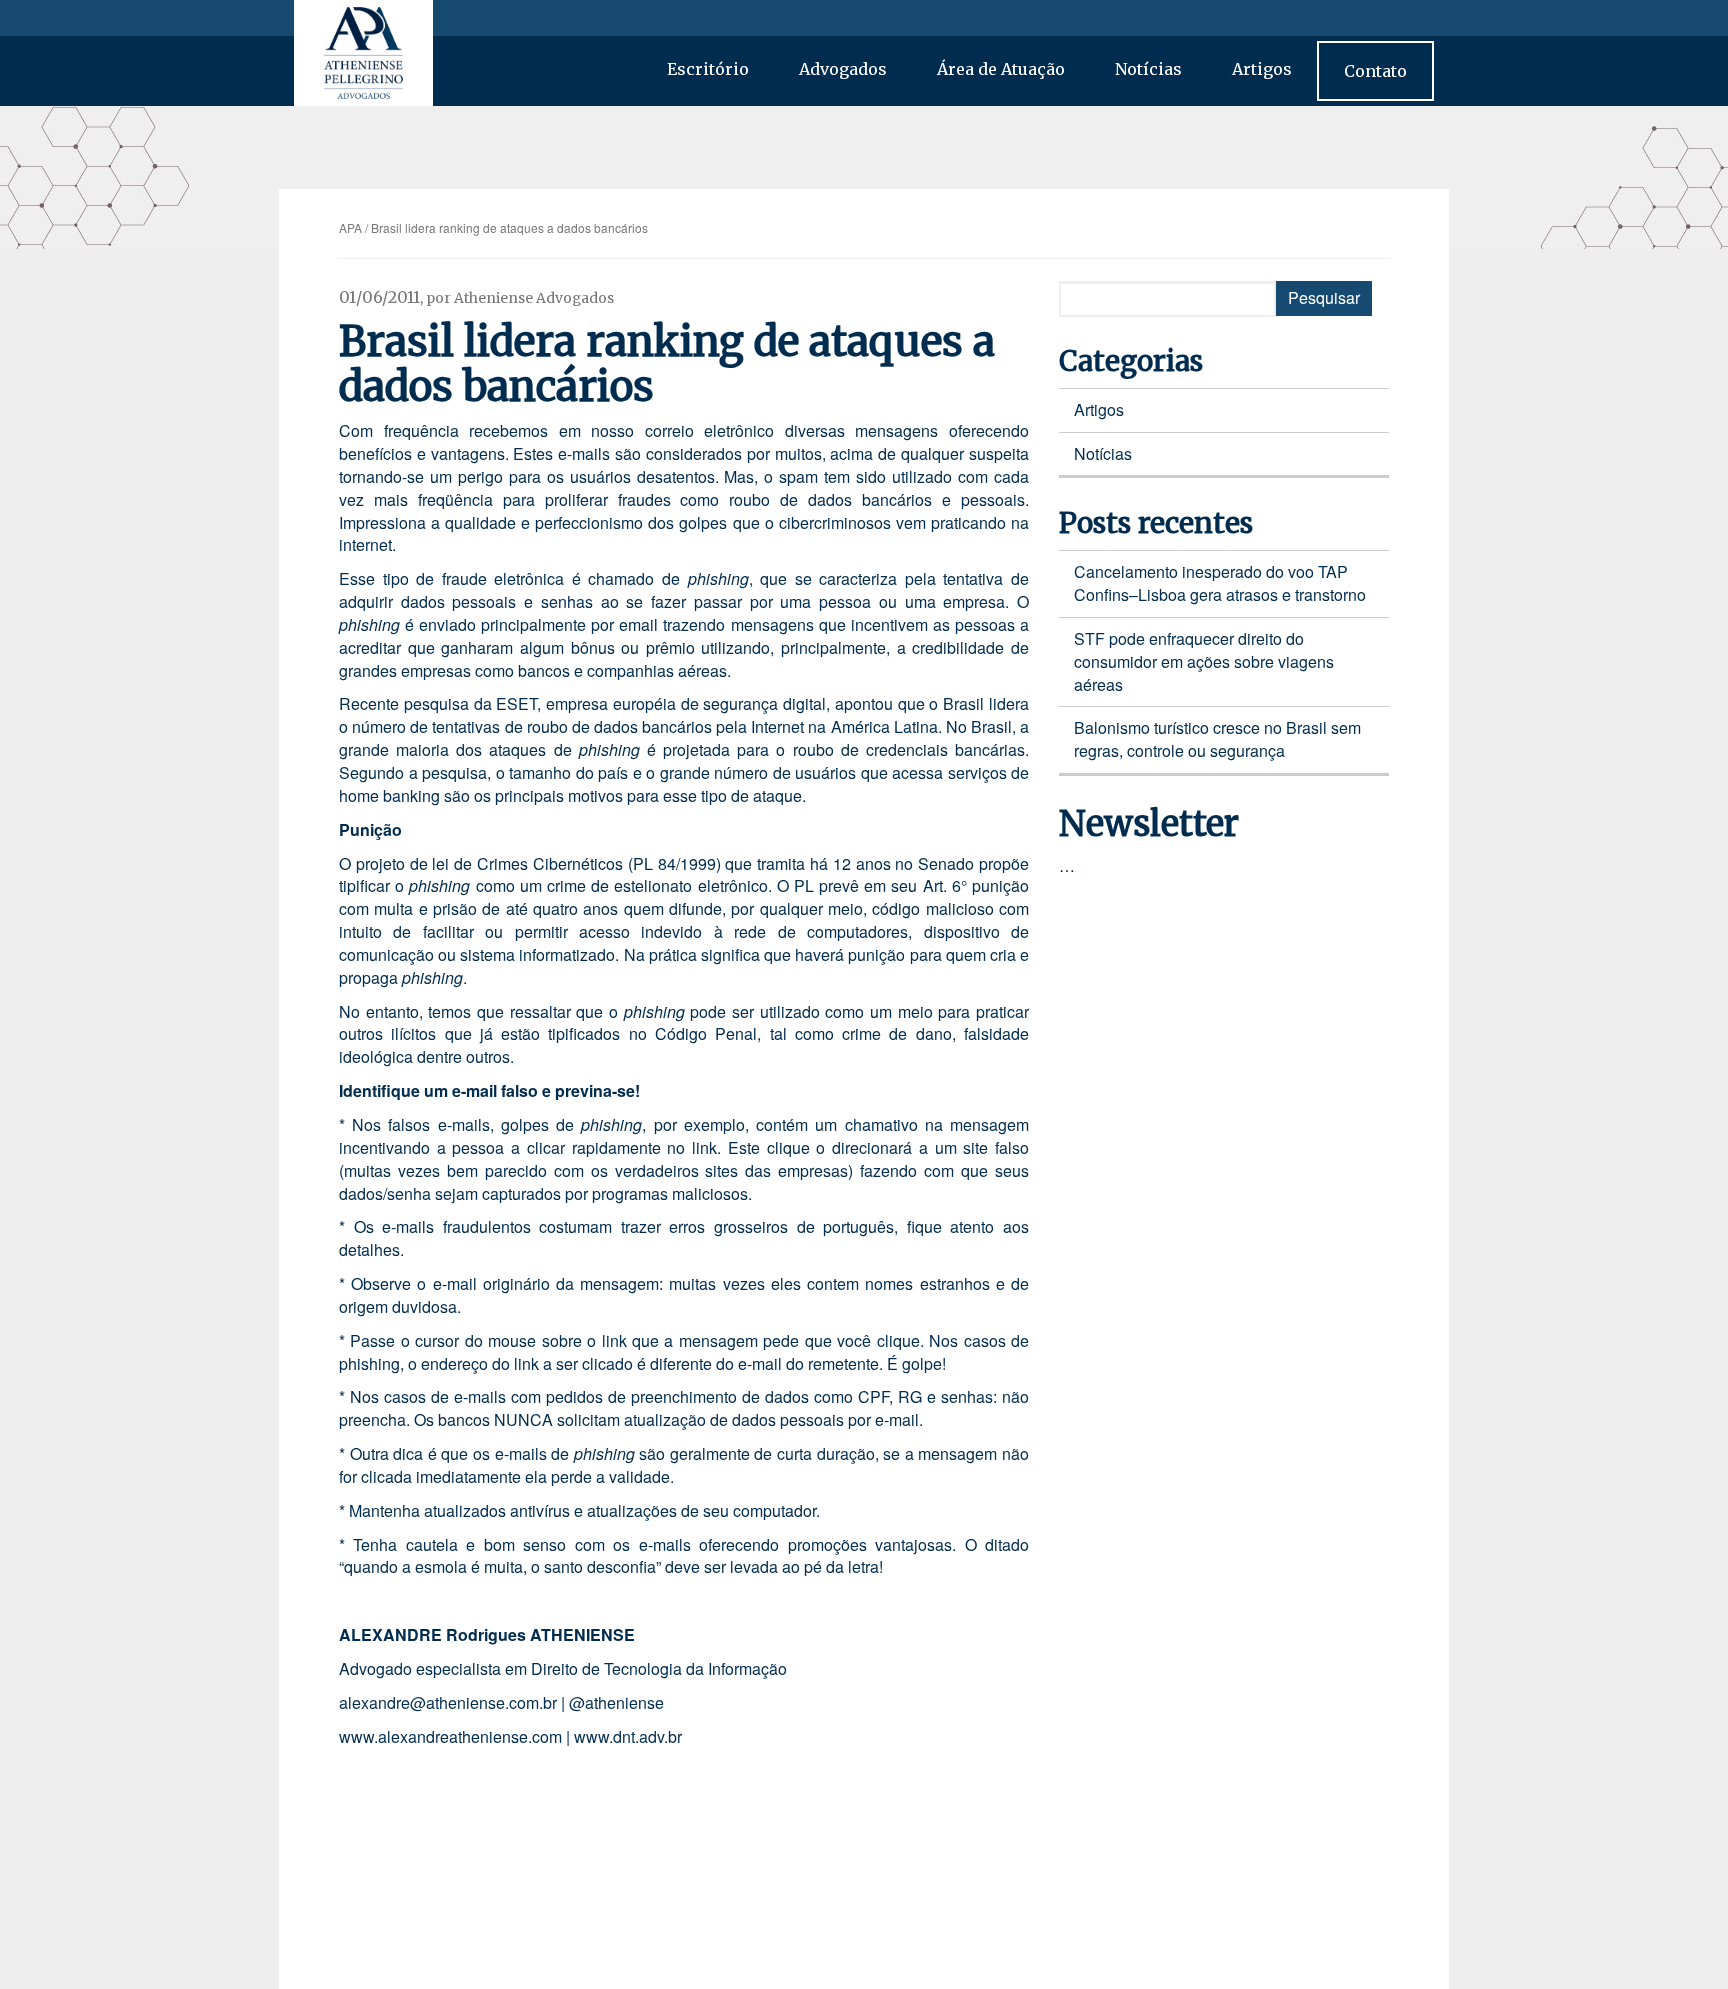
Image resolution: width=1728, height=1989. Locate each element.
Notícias (1148, 69)
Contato (1375, 71)
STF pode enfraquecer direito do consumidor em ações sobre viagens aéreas (1204, 661)
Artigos (1262, 69)
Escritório (708, 69)
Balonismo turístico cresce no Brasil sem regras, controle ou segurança (1217, 739)
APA (350, 227)
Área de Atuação (1001, 69)
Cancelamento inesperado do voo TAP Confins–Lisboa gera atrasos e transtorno (1220, 583)
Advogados (843, 69)
